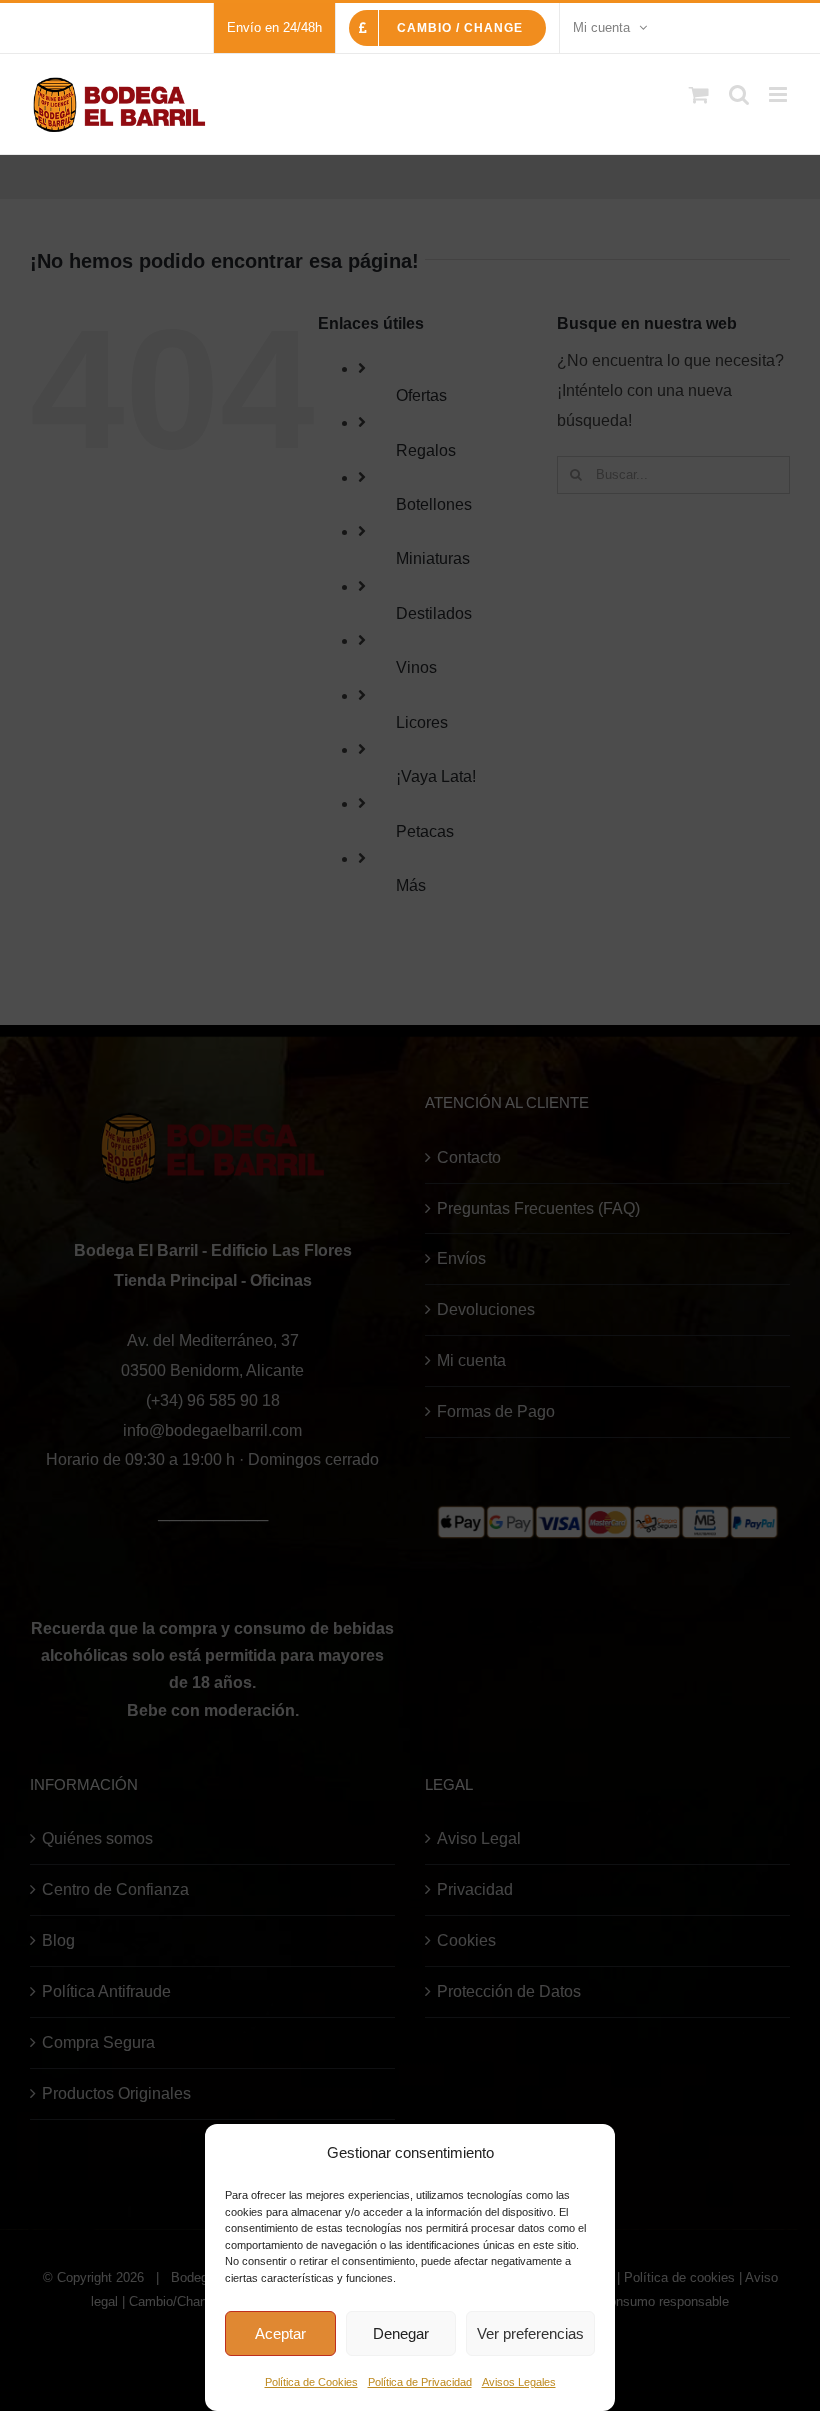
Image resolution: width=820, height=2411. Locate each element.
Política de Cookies (311, 2382)
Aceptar (280, 2333)
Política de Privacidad (420, 2382)
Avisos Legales (519, 2382)
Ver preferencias (530, 2333)
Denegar (401, 2333)
